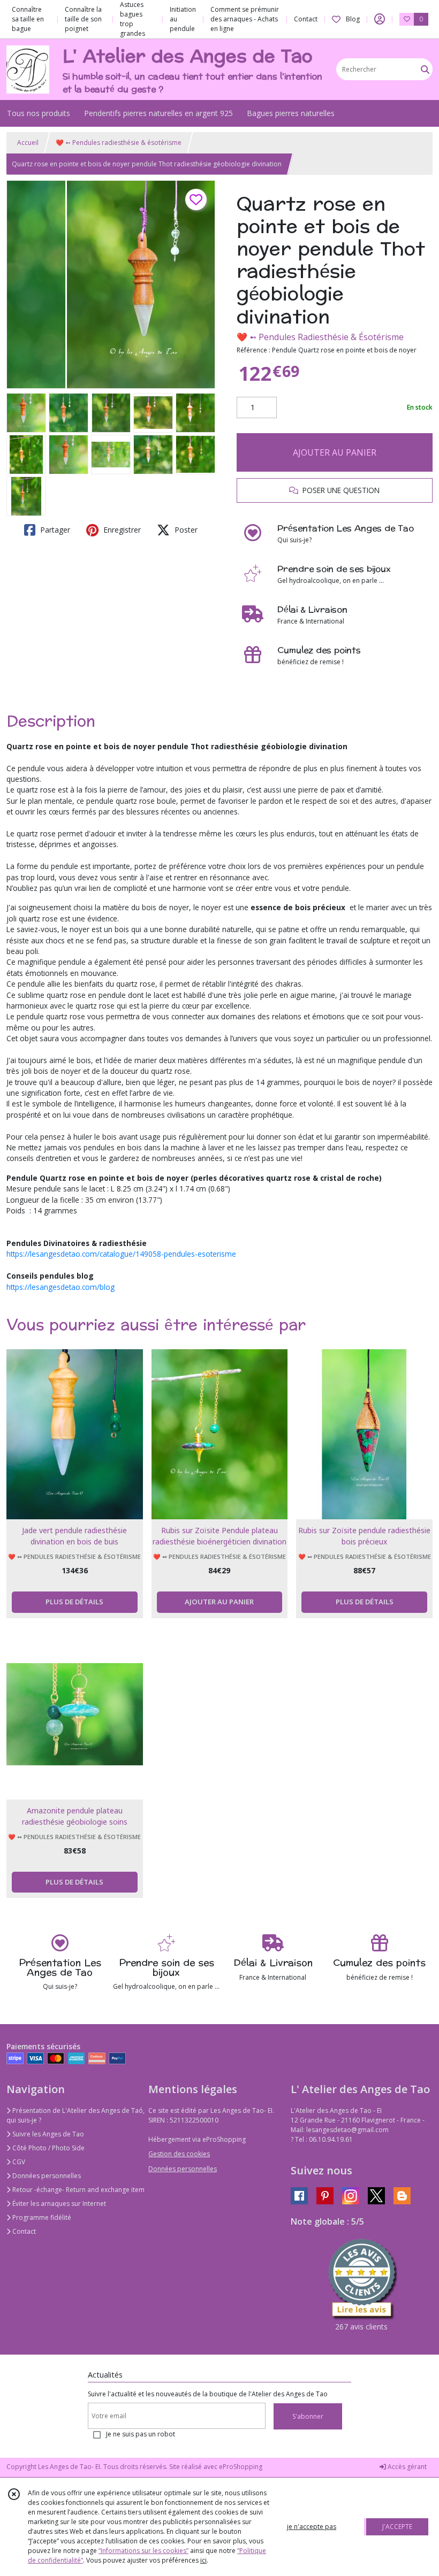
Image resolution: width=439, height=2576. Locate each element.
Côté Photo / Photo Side (48, 2148)
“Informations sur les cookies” (143, 2551)
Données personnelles (46, 2176)
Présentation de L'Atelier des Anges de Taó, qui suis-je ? (75, 2115)
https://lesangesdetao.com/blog (60, 1287)
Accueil (28, 143)
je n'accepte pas (312, 2527)
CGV (18, 2162)
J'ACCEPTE (397, 2527)
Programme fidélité (41, 2217)
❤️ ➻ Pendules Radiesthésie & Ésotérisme (320, 337)
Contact (306, 19)
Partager (54, 530)
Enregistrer (121, 530)
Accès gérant (406, 2467)
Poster (185, 530)
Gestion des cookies (179, 2154)
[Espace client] (380, 19)
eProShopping (241, 2467)
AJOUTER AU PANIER (335, 452)
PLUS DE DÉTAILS (74, 1602)
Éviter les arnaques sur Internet (58, 2204)
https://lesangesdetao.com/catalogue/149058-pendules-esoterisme (121, 1254)
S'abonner (308, 2416)
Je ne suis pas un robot (141, 2434)
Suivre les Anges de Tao (47, 2134)
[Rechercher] (425, 69)
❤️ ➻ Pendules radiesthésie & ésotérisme (119, 143)
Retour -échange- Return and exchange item (78, 2190)
